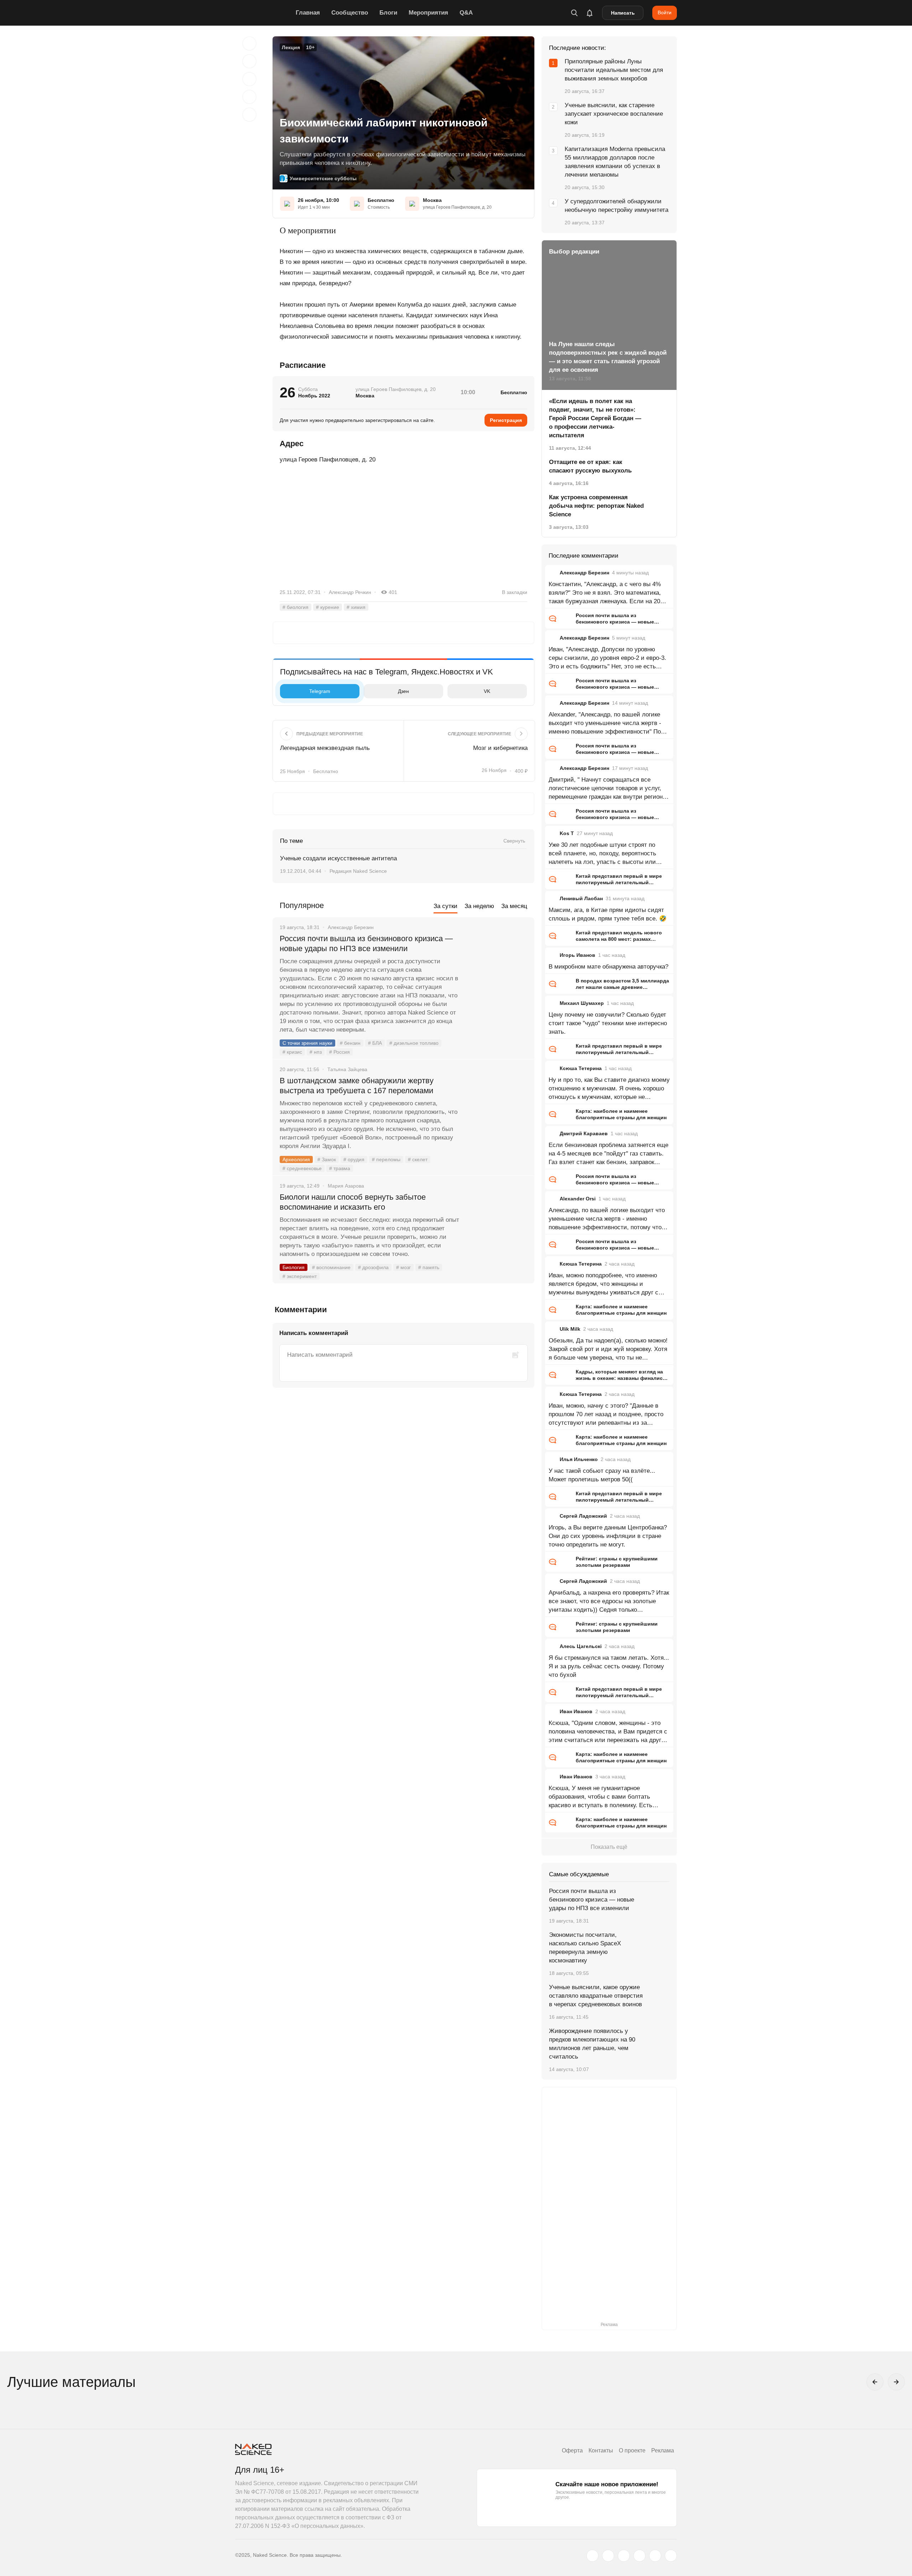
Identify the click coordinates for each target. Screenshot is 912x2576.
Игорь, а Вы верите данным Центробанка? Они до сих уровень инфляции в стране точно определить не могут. (608, 1536)
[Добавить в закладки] (249, 43)
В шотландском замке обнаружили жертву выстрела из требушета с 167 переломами (357, 1086)
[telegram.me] (655, 2556)
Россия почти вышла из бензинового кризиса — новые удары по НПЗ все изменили (366, 943)
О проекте (632, 2450)
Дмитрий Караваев (584, 1133)
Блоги (388, 13)
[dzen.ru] (639, 2556)
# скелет (418, 1159)
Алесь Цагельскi (581, 1646)
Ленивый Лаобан (581, 898)
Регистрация (506, 420)
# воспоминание (331, 1267)
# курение (328, 607)
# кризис (292, 1052)
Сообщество (350, 13)
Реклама (663, 2450)
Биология (294, 1267)
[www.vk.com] (608, 2556)
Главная (308, 13)
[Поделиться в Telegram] (249, 97)
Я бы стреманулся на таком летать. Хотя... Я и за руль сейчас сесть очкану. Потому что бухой (609, 1666)
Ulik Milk (570, 1329)
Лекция (291, 47)
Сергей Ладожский (583, 1516)
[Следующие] (896, 2382)
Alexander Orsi (578, 1199)
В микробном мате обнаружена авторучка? (608, 967)
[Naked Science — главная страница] (264, 13)
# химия (356, 607)
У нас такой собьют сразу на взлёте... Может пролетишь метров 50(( (602, 1475)
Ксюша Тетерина (581, 1068)
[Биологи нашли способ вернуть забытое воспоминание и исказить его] (497, 1224)
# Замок (327, 1159)
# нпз (316, 1052)
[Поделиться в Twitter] (249, 79)
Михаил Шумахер (582, 1003)
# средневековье (302, 1168)
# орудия (354, 1159)
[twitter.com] (592, 2556)
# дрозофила (373, 1267)
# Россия (340, 1052)
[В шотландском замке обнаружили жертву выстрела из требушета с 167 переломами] (497, 1107)
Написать (623, 13)
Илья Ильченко (579, 1459)
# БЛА (375, 1043)
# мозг (403, 1267)
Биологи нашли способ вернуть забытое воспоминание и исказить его (353, 1202)
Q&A (466, 13)
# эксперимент (300, 1276)
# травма (340, 1168)
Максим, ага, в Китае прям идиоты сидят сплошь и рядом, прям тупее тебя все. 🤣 (608, 914)
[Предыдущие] (875, 2382)
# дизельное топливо (414, 1043)
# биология (296, 607)
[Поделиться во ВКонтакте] (249, 115)
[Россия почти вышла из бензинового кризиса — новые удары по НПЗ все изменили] (497, 965)
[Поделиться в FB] (249, 61)
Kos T (567, 833)
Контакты (601, 2450)
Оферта (572, 2450)
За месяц (514, 906)
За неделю (479, 906)
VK (487, 691)
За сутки (445, 906)
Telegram (320, 691)
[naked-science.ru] (671, 2556)
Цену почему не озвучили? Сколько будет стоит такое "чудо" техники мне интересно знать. (608, 1023)
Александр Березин (584, 573)
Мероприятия (428, 13)
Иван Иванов (576, 1711)
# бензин (350, 1043)
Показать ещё (609, 1847)
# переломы (386, 1159)
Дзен (403, 691)
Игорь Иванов (577, 955)
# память (429, 1267)
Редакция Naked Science (358, 871)
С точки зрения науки (307, 1043)
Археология (296, 1159)
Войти (665, 12)
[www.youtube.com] (624, 2556)
